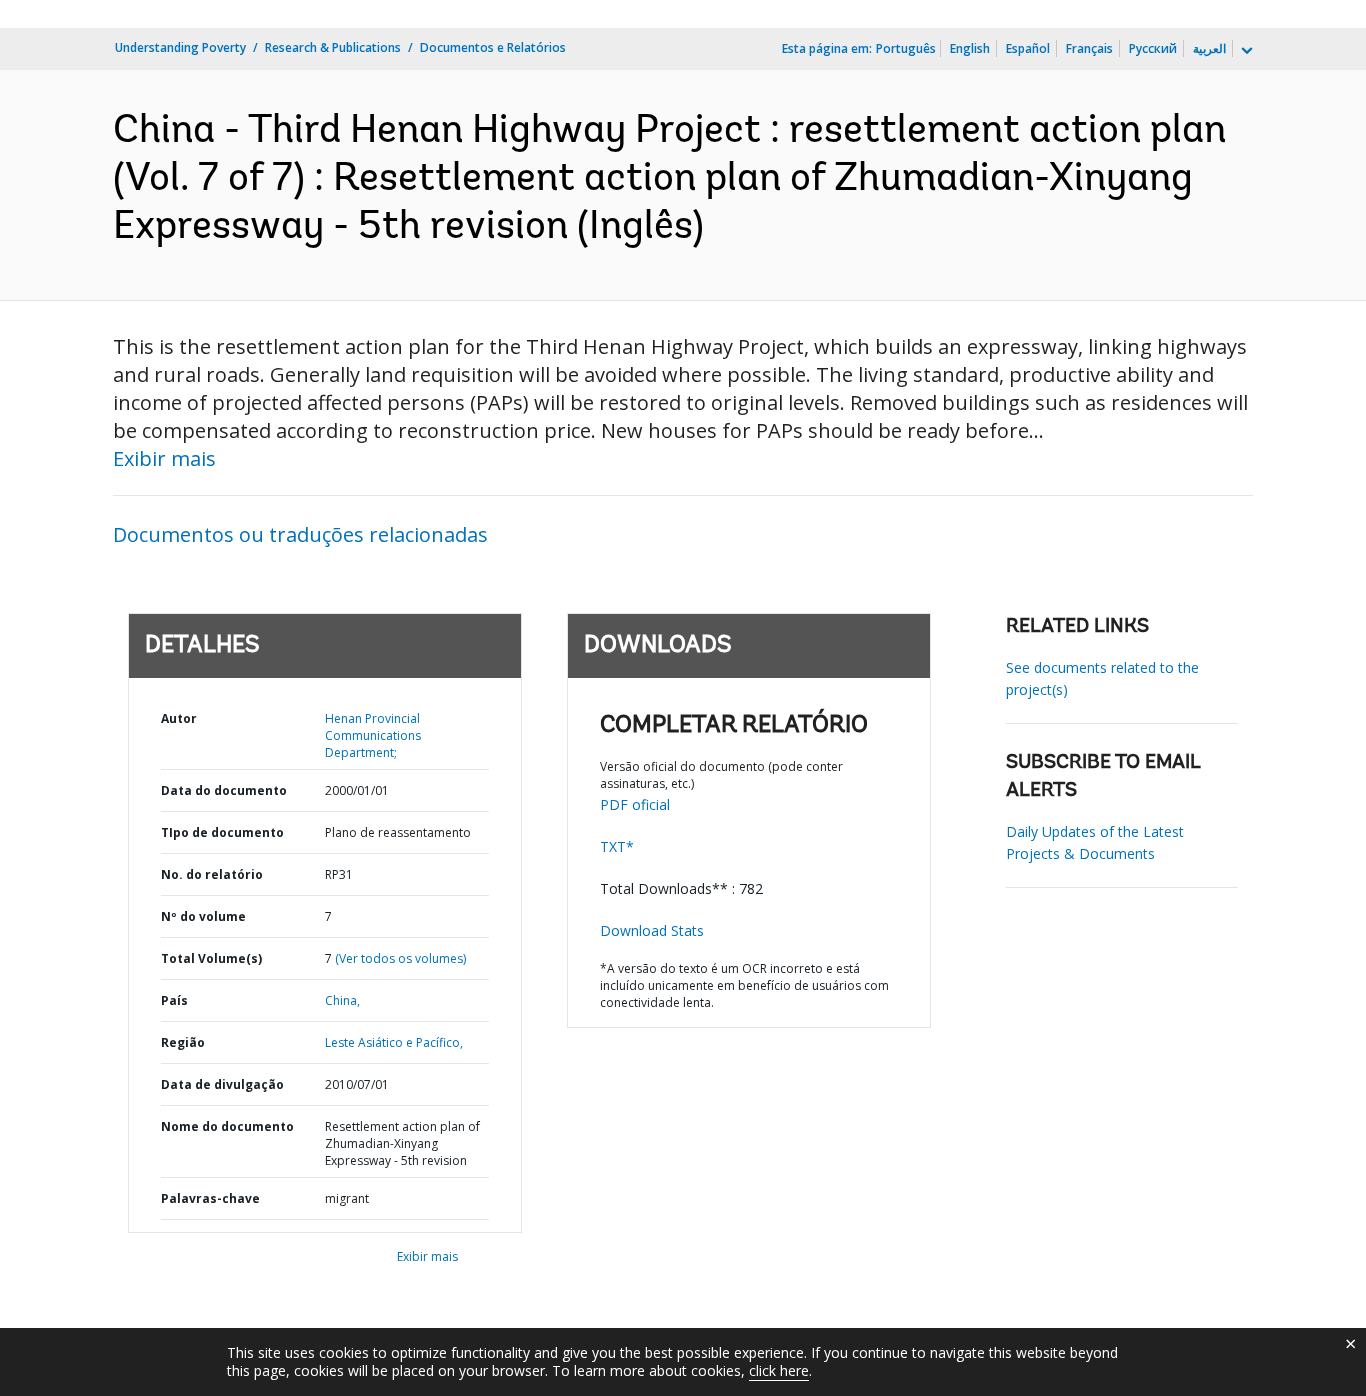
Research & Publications (333, 47)
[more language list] (1245, 51)
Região (183, 1042)
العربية (1209, 48)
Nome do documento (227, 1126)
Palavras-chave (210, 1198)
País (174, 1000)
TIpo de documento (222, 832)
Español (1028, 48)
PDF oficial (635, 804)
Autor (179, 718)
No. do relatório (212, 874)
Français (1089, 48)
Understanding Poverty (180, 47)
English (970, 48)
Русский (1153, 48)
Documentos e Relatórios (493, 47)
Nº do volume (203, 916)
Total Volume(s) (211, 958)
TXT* (617, 846)
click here (779, 1370)
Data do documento (224, 790)
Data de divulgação (222, 1084)
